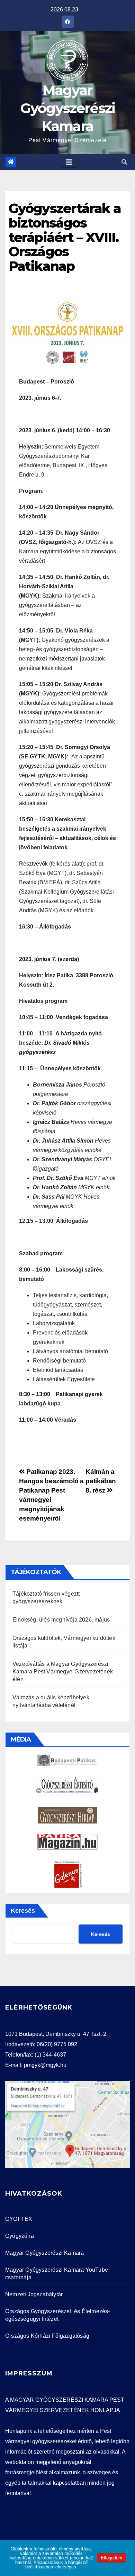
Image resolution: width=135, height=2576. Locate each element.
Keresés (23, 1911)
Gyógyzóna (20, 2236)
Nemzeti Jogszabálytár (34, 2294)
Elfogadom (111, 2558)
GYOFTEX (19, 2219)
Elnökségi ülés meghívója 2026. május (61, 1620)
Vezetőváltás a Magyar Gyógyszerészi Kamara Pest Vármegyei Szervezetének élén (63, 1672)
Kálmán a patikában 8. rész (101, 1481)
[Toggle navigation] (69, 162)
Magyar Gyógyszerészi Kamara (68, 108)
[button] (124, 162)
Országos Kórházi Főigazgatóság (47, 2336)
